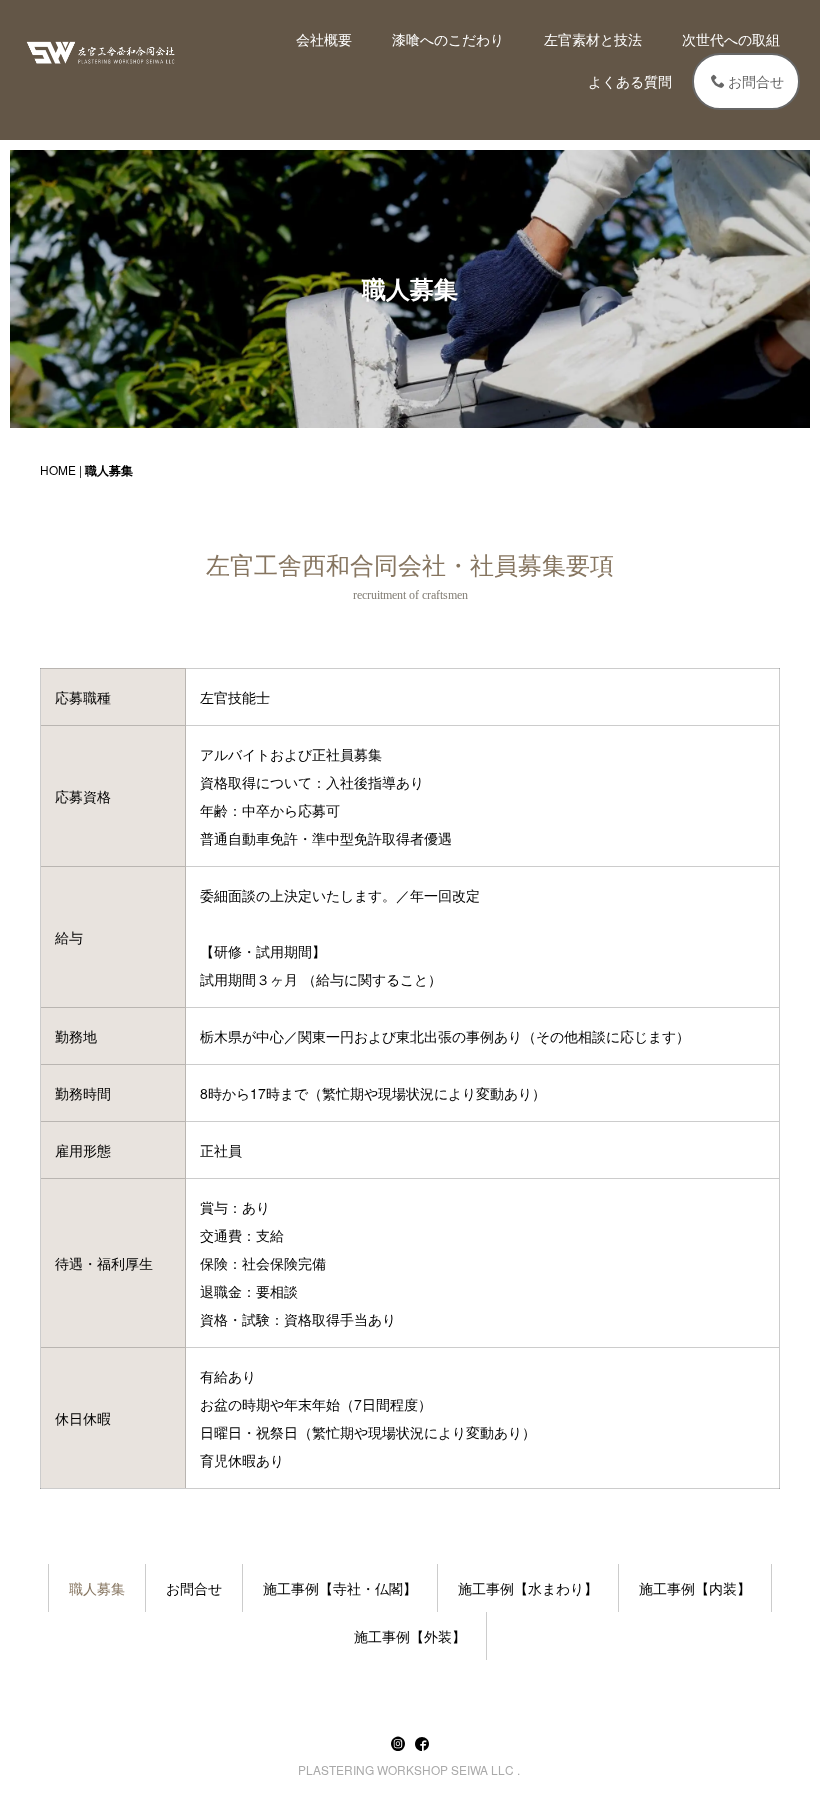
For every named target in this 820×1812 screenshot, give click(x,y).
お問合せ (756, 81)
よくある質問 (630, 81)
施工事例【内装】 (695, 1588)
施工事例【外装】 (410, 1636)
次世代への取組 (731, 39)
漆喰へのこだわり (448, 39)
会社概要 (324, 39)
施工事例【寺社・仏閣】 (340, 1588)
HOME (58, 469)
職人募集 (97, 1588)
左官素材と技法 (593, 39)
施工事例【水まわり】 (528, 1588)
